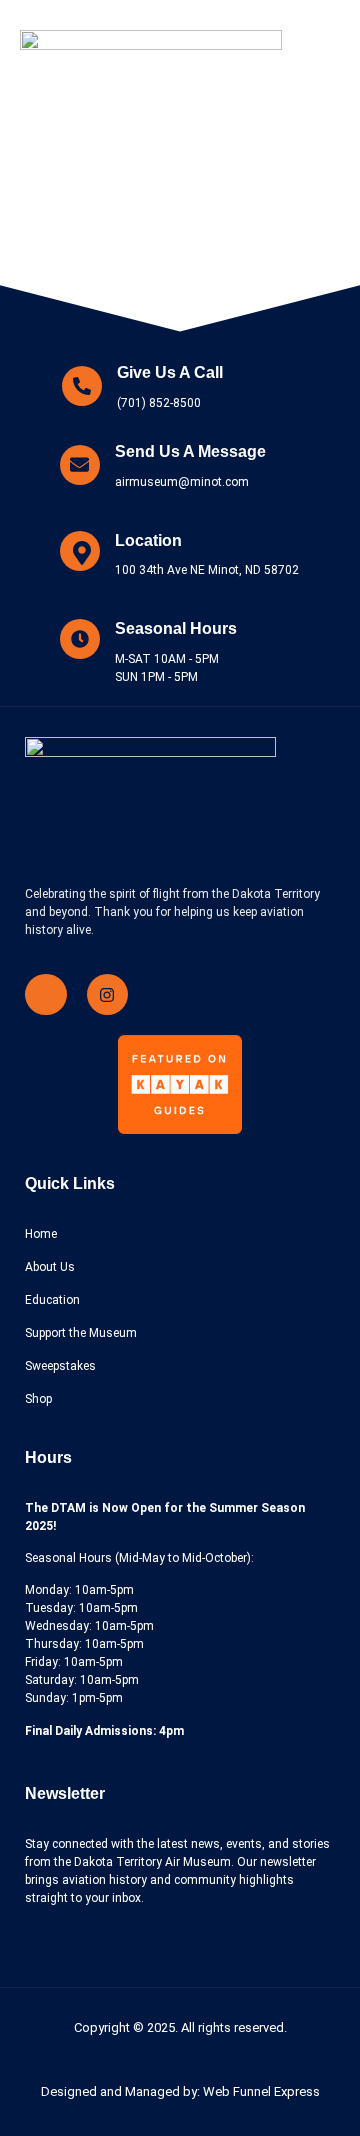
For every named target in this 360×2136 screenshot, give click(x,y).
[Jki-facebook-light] (46, 995)
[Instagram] (108, 995)
